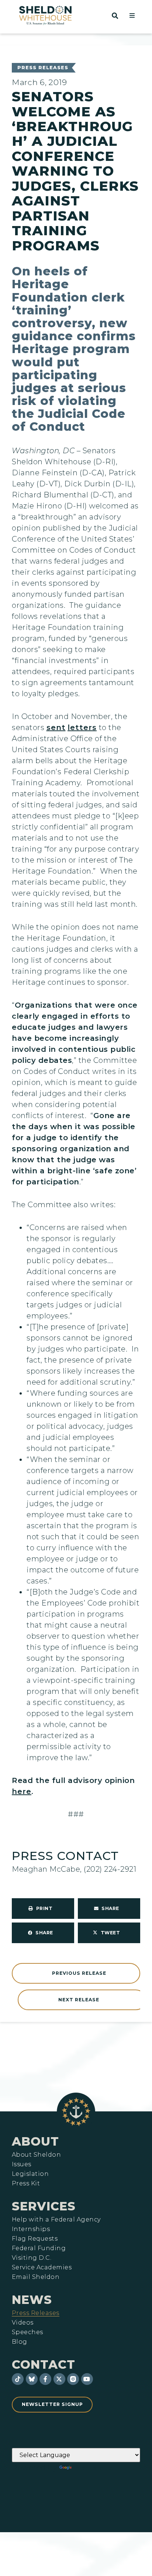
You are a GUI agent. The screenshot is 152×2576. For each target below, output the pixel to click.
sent (56, 727)
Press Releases (43, 68)
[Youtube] (87, 2379)
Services (44, 2206)
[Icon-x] (59, 2379)
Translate (94, 2468)
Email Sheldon (36, 2277)
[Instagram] (73, 2379)
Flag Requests (35, 2239)
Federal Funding (39, 2248)
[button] (132, 15)
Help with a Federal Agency (56, 2220)
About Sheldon (36, 2155)
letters (82, 727)
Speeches (27, 2332)
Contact (44, 2364)
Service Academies (42, 2267)
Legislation (30, 2174)
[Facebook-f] (45, 2379)
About (35, 2141)
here (22, 1791)
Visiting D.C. (32, 2258)
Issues (22, 2164)
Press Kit (26, 2184)
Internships (31, 2229)
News (32, 2300)
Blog (20, 2342)
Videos (23, 2323)
